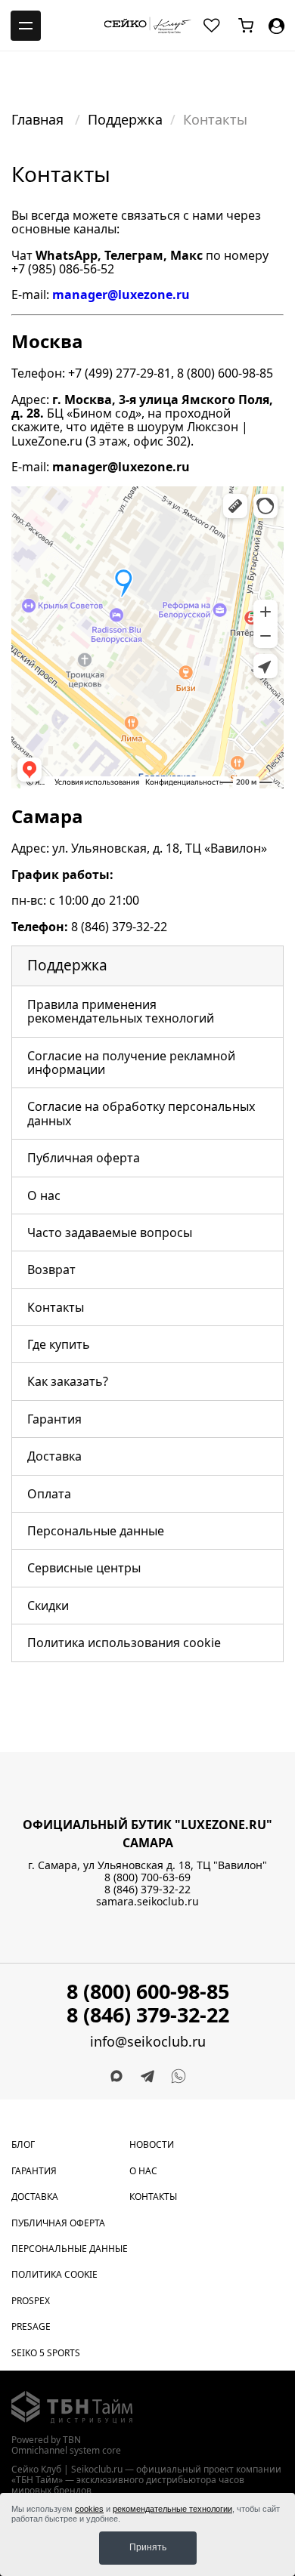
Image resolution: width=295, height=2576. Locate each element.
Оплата (49, 1494)
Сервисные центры (84, 1568)
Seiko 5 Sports (46, 2353)
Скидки (48, 1606)
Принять (148, 2547)
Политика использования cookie (124, 1643)
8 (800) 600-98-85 (225, 373)
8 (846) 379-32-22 (119, 927)
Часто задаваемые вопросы (110, 1232)
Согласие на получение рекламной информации (131, 1063)
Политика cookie (54, 2274)
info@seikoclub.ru (148, 2042)
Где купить (59, 1344)
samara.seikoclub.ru (147, 1901)
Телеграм (134, 255)
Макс (186, 255)
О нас (44, 1195)
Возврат (51, 1269)
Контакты (56, 1307)
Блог (23, 2144)
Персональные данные (96, 1531)
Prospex (31, 2301)
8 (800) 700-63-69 (147, 1877)
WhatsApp (67, 255)
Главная (39, 119)
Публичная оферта (84, 1158)
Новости (152, 2144)
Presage (31, 2326)
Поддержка (125, 119)
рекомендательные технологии (172, 2509)
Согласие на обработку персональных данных (141, 1113)
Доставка (54, 1456)
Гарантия (54, 1419)
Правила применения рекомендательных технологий (121, 1011)
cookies (89, 2509)
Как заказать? (68, 1381)
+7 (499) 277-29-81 (120, 373)
